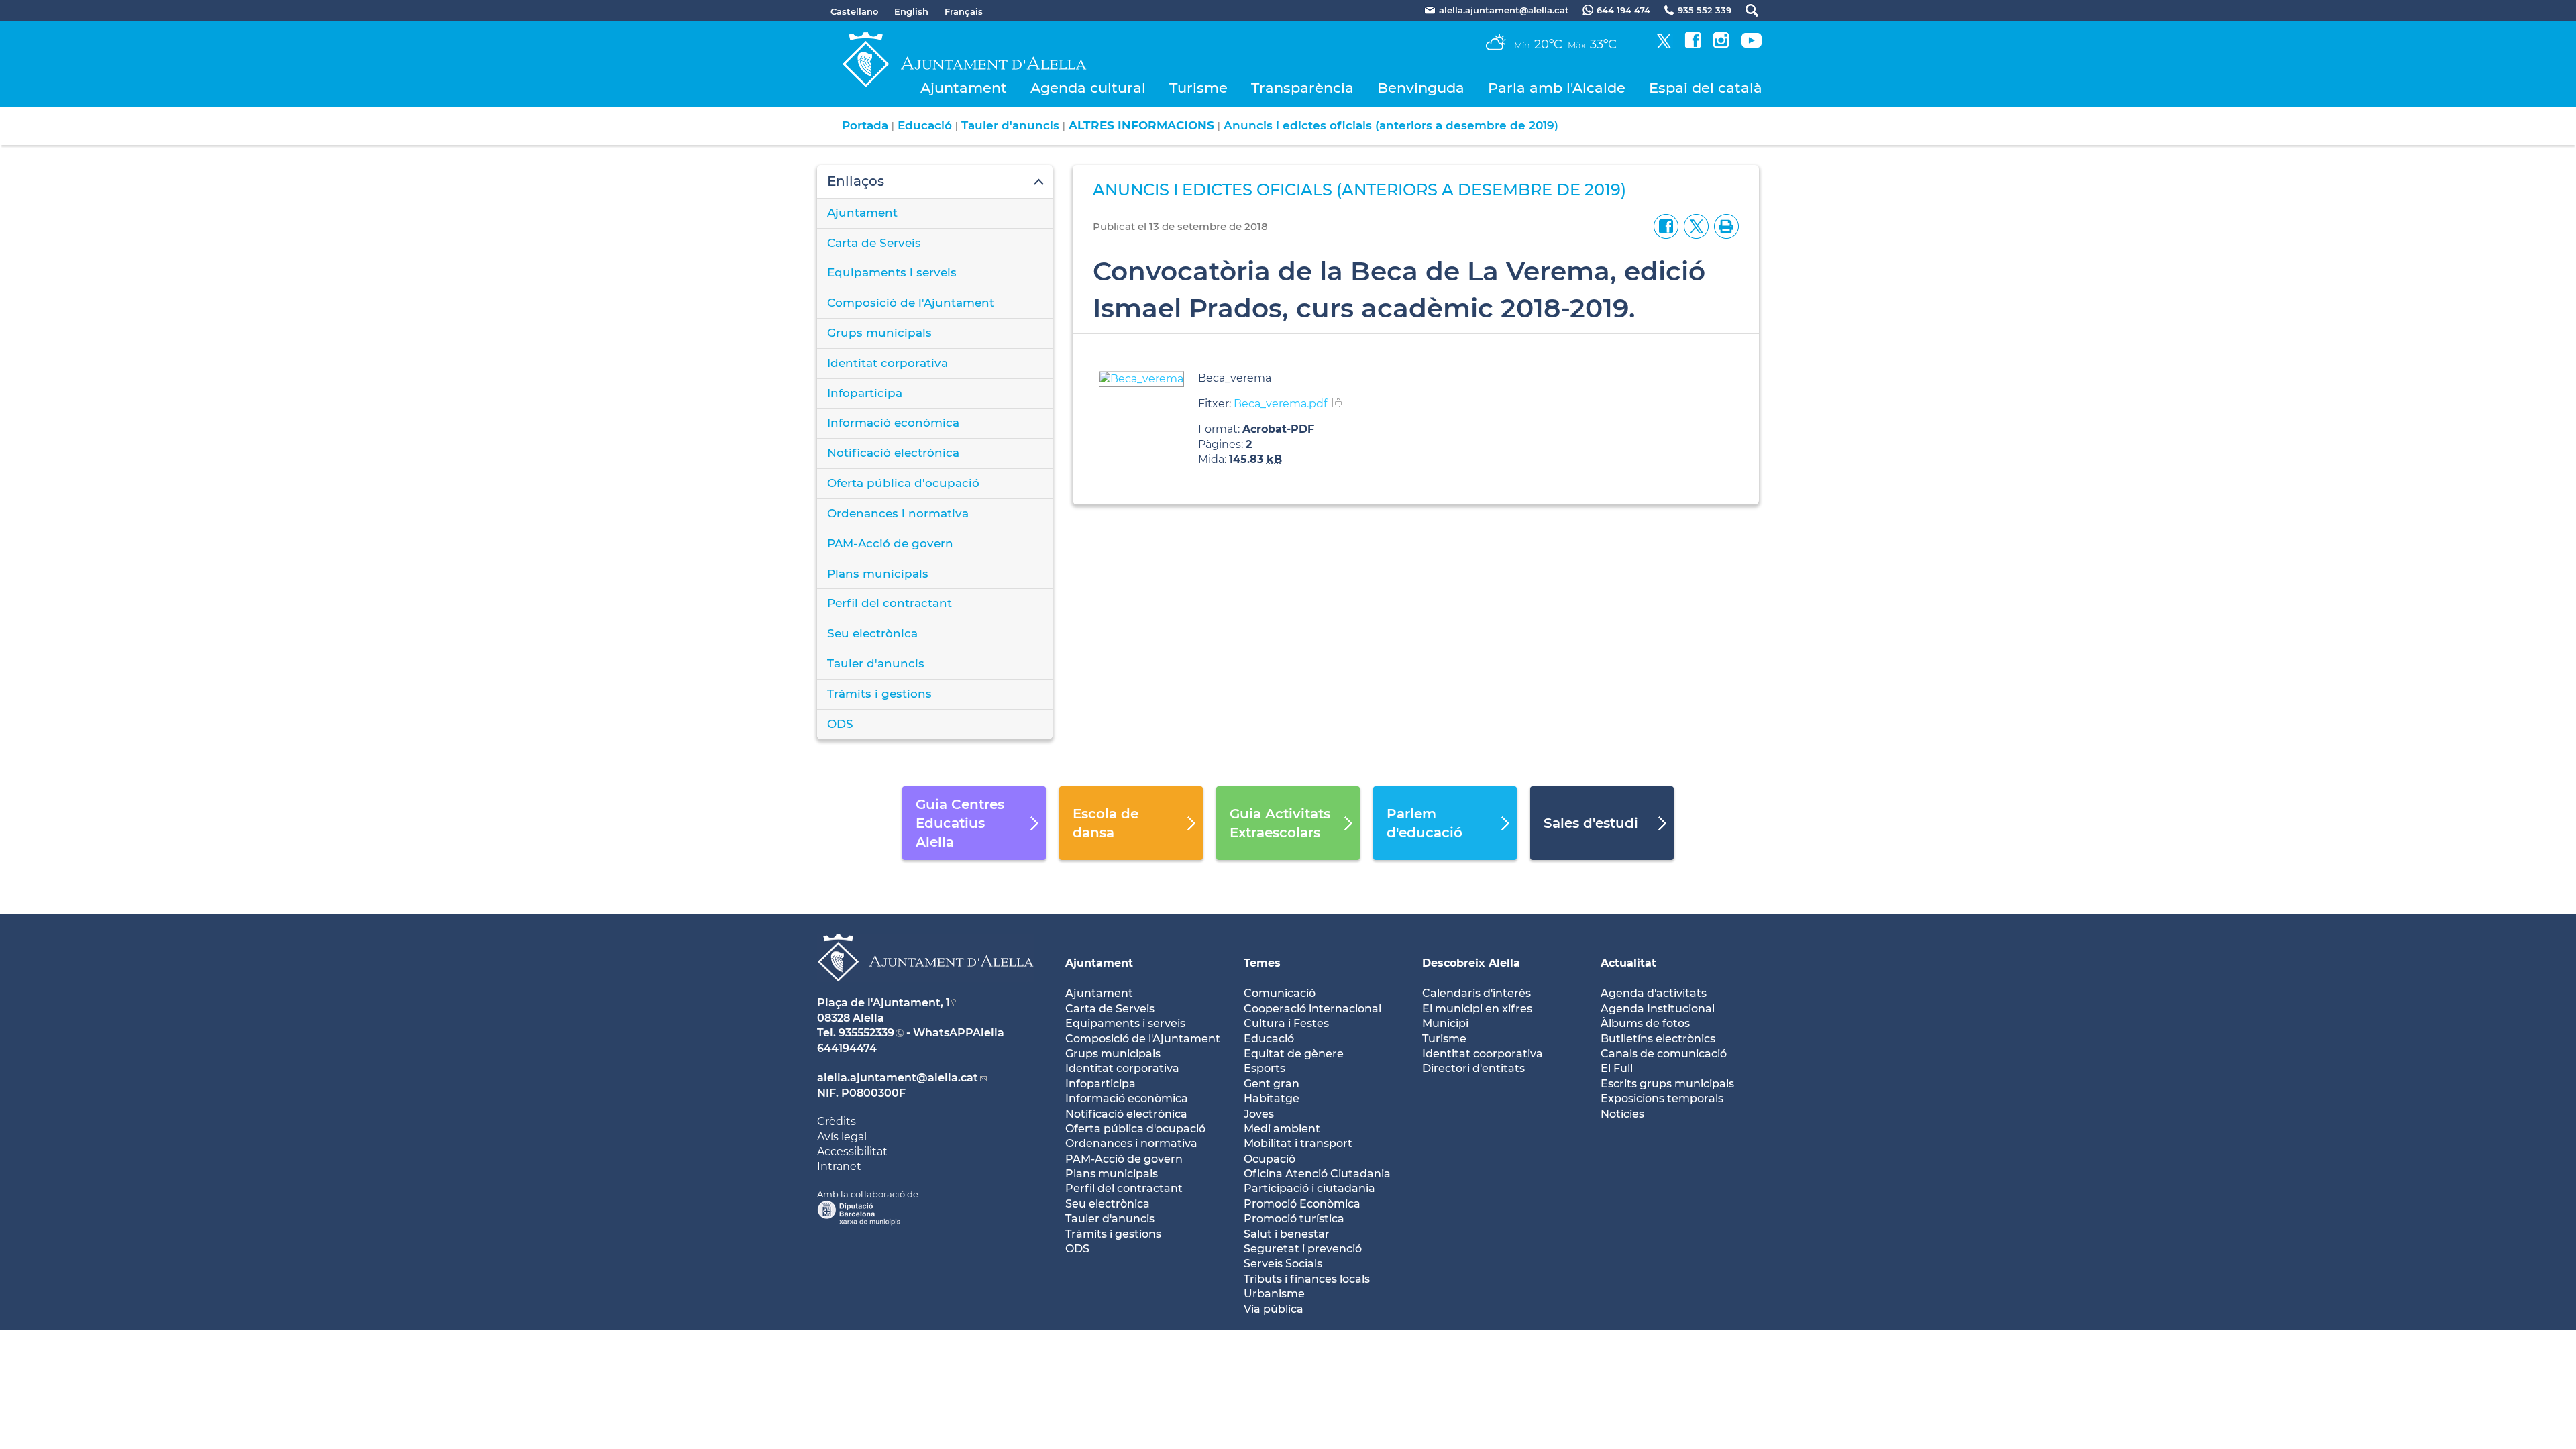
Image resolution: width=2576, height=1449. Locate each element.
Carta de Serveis (874, 243)
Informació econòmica (893, 423)
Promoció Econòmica (1302, 1204)
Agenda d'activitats (1654, 993)
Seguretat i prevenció (1303, 1249)
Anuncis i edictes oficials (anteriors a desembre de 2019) (1391, 125)
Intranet (839, 1166)
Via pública (1274, 1309)
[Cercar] (1745, 10)
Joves (1259, 1114)
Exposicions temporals (1662, 1098)
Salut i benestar (1287, 1234)
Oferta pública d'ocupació (903, 483)
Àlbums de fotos (1645, 1023)
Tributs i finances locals (1307, 1279)
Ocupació (1270, 1159)
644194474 (847, 1048)
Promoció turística (1294, 1219)
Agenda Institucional (1658, 1009)
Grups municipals (879, 333)
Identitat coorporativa (1483, 1054)
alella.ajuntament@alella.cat (898, 1078)
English (911, 11)
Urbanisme (1274, 1294)
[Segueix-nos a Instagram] (1721, 45)
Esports (1265, 1068)
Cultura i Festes (1286, 1023)
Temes (1262, 963)
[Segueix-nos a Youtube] (1752, 45)
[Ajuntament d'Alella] (925, 992)
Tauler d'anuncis (1010, 125)
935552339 (866, 1033)
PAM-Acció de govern (890, 543)
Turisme (1198, 88)
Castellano (854, 11)
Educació (925, 125)
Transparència (1302, 88)
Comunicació (1280, 993)
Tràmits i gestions (879, 694)
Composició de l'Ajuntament (911, 303)
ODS (840, 724)
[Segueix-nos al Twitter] (1664, 45)
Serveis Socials (1283, 1264)
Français (964, 11)
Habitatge (1272, 1098)
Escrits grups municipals (1667, 1084)
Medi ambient (1282, 1129)
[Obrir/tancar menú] (935, 182)
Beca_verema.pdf (1280, 404)
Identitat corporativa (888, 363)
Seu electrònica (872, 633)
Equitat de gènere (1294, 1054)
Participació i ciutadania (1309, 1188)
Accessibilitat (852, 1151)
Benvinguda (1421, 88)
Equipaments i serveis (892, 272)
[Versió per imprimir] (1724, 226)
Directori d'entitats (1473, 1068)
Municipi (1445, 1023)
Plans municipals (878, 574)
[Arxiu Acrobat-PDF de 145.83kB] (1141, 378)
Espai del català (1706, 88)
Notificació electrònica (893, 453)
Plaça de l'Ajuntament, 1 (883, 1003)
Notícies (1622, 1114)
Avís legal (842, 1137)
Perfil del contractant (890, 603)
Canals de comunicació (1664, 1054)
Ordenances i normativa (898, 513)
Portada (865, 125)
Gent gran (1272, 1084)
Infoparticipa (865, 393)
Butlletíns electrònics (1658, 1039)
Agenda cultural (1088, 88)
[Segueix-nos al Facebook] (1693, 45)
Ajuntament (964, 88)
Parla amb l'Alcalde (1557, 88)
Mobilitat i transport (1298, 1143)
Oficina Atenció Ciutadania (1317, 1174)
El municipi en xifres (1477, 1009)
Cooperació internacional (1312, 1009)
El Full (1617, 1068)
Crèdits (837, 1121)
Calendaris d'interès (1477, 993)
